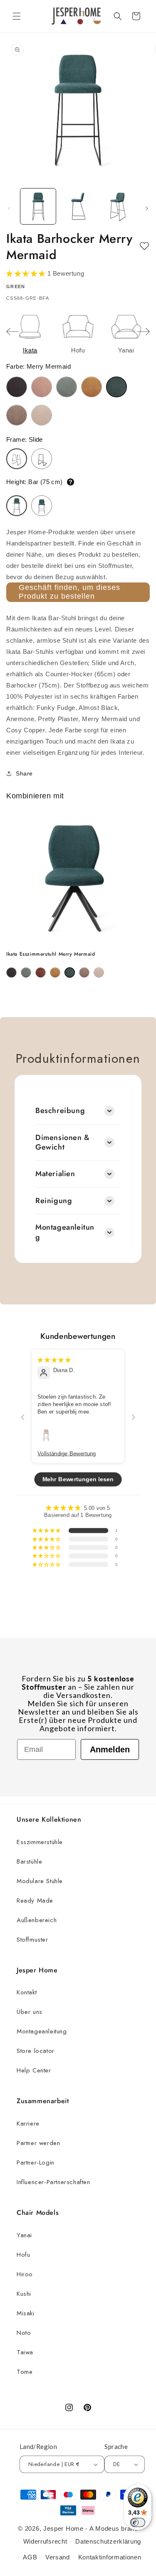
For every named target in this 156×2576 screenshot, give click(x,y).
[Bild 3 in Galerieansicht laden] (118, 206)
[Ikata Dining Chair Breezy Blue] (26, 972)
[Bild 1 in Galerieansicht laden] (38, 206)
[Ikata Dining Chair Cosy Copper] (41, 972)
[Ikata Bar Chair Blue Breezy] (67, 387)
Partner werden (38, 2143)
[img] (54, 1360)
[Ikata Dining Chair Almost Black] (11, 972)
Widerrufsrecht (45, 2541)
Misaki (26, 2313)
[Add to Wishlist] (144, 246)
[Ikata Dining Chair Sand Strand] (99, 972)
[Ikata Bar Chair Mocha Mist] (17, 415)
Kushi (24, 2294)
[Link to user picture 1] (46, 1435)
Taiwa (25, 2352)
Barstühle (29, 1862)
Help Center (34, 2070)
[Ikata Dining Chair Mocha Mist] (84, 972)
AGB (30, 2557)
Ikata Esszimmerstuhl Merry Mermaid (51, 954)
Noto (24, 2333)
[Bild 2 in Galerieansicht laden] (78, 206)
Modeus (107, 2528)
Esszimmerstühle (40, 1842)
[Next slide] (144, 332)
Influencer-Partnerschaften (53, 2182)
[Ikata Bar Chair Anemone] (42, 387)
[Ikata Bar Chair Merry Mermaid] (116, 387)
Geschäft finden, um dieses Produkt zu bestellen (69, 592)
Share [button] (24, 773)
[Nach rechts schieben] (147, 208)
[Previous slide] (12, 332)
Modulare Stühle (40, 1881)
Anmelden (110, 1749)
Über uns (30, 2012)
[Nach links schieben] (9, 208)
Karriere (28, 2123)
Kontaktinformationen (110, 2557)
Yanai (24, 2235)
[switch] (138, 2522)
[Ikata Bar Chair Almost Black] (17, 387)
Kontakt (27, 1992)
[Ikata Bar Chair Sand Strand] (42, 415)
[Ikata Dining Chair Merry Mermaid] (70, 972)
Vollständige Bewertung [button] (67, 1453)
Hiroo (25, 2274)
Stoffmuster (32, 1940)
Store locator (36, 2051)
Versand (58, 2557)
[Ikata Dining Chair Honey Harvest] (55, 972)
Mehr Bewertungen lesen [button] (78, 1479)
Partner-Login (36, 2163)
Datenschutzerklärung (108, 2541)
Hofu (23, 2255)
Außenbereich (37, 1920)
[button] (17, 16)
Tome (25, 2372)
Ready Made (35, 1901)
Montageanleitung (42, 2031)
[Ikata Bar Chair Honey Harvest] (92, 387)
